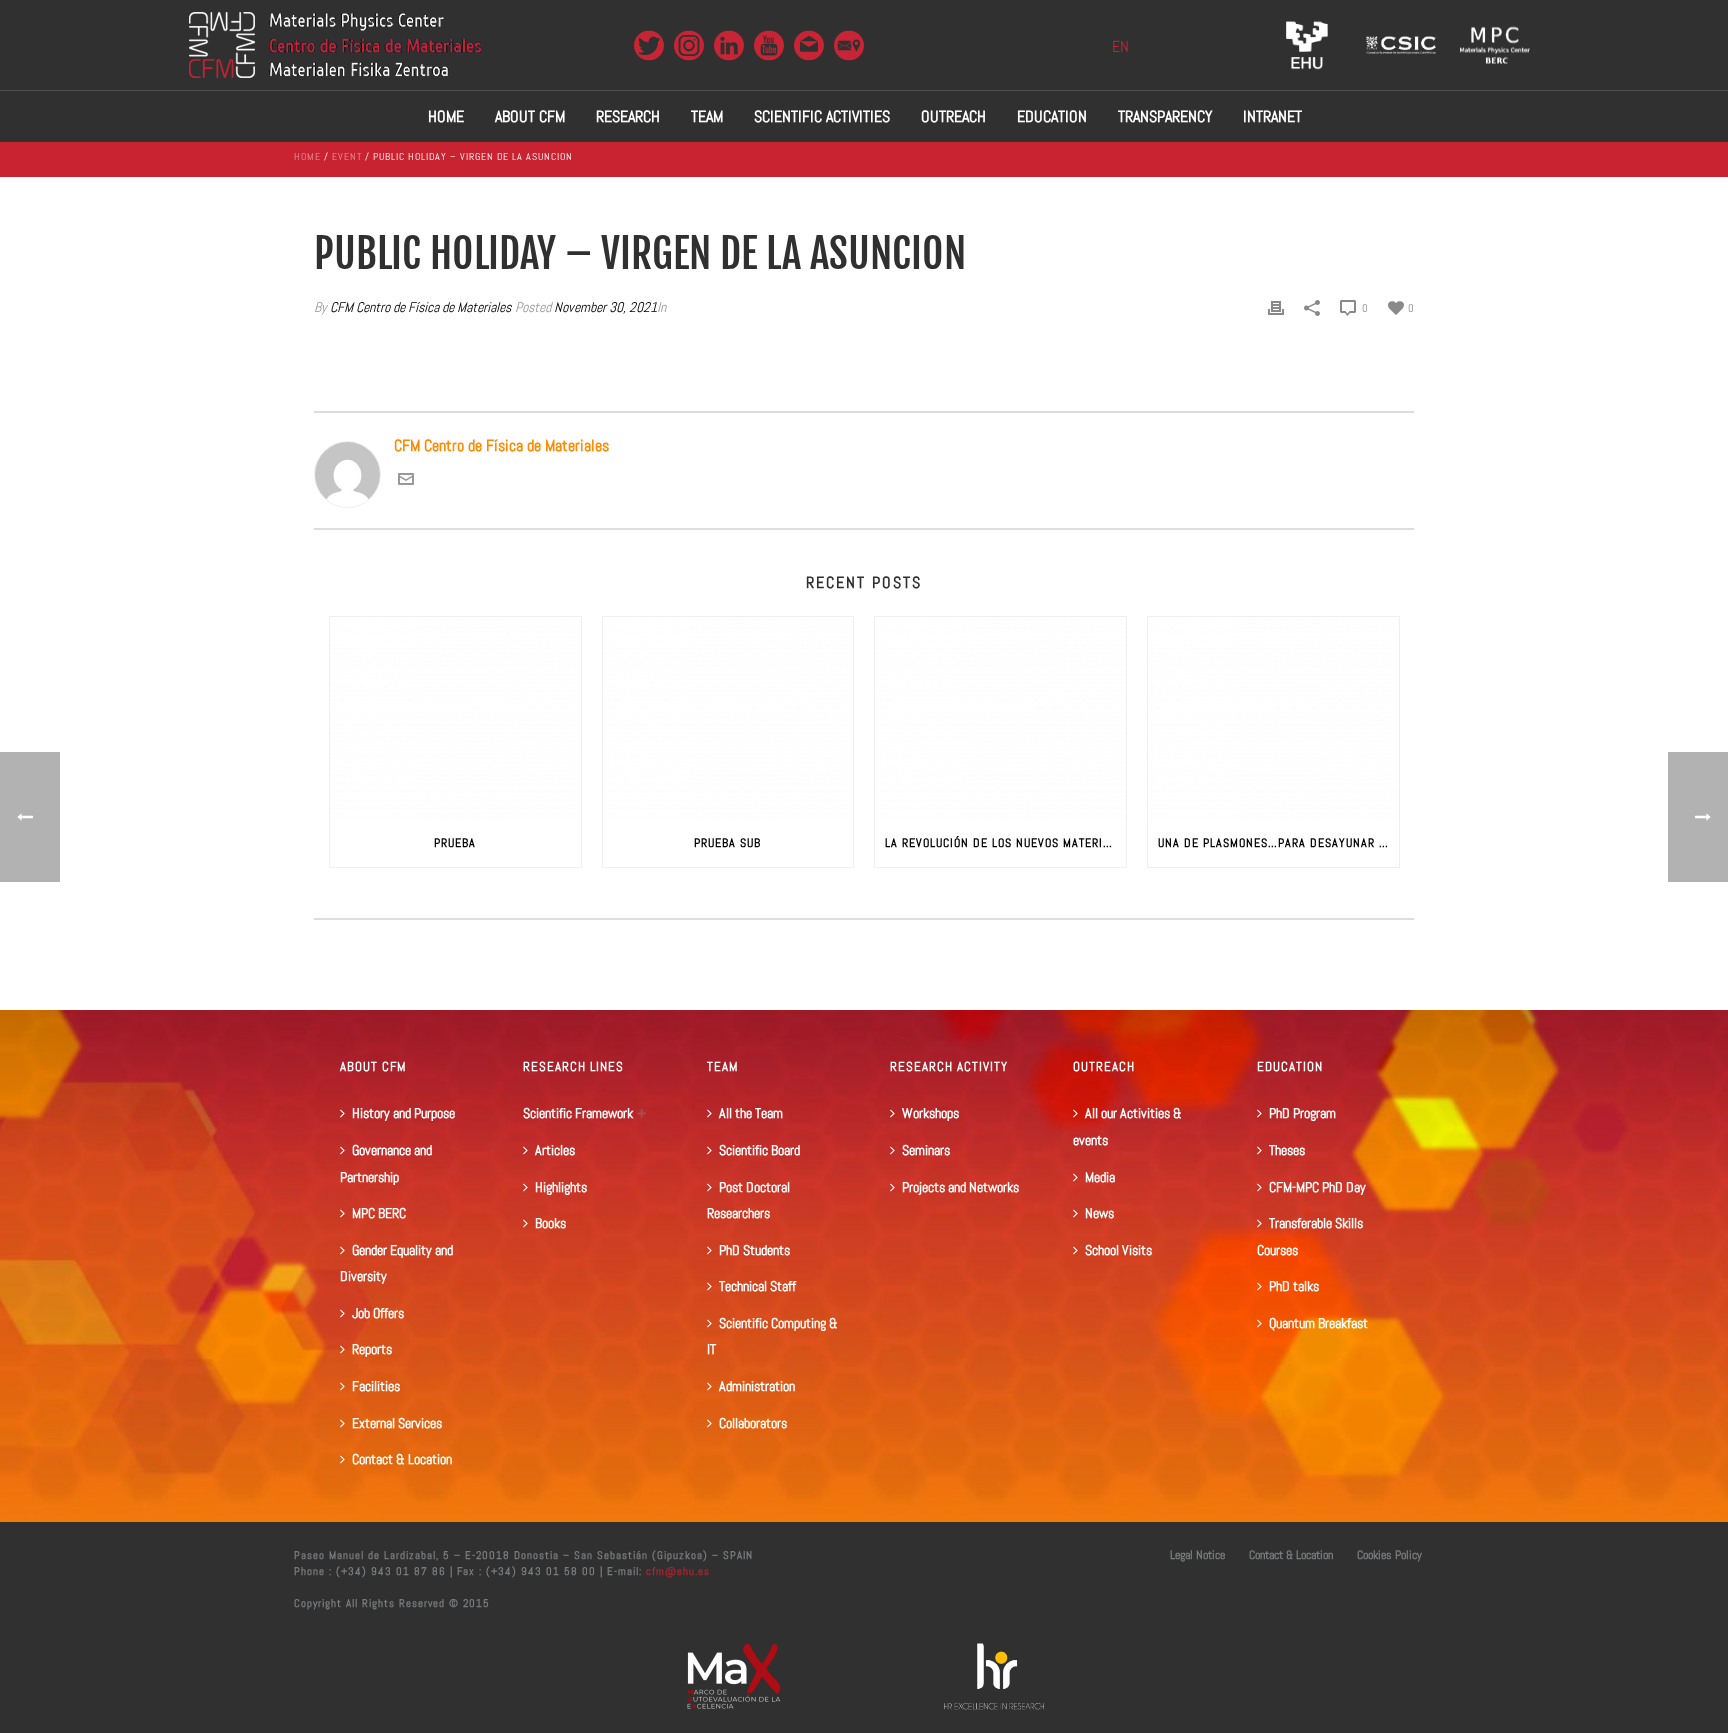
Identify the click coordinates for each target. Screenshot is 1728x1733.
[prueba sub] (728, 717)
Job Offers (378, 1313)
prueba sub (727, 843)
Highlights (561, 1187)
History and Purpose (403, 1113)
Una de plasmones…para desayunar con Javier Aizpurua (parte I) (1278, 843)
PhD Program (1302, 1113)
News (1099, 1213)
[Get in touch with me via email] (406, 481)
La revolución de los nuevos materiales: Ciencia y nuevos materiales (1005, 843)
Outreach (953, 116)
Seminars (926, 1150)
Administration (757, 1386)
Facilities (376, 1386)
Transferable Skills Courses (1310, 1236)
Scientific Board (759, 1150)
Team (707, 116)
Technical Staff (757, 1286)
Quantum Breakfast (1318, 1323)
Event (347, 156)
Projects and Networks (960, 1187)
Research (628, 116)
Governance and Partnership (386, 1163)
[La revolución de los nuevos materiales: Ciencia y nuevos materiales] (1000, 717)
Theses (1287, 1150)
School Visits (1118, 1250)
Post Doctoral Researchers (748, 1200)
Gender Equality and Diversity (396, 1263)
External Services (397, 1423)
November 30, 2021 (605, 307)
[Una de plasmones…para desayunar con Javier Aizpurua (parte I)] (1273, 717)
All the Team (751, 1113)
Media (1100, 1177)
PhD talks (1294, 1286)
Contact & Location (402, 1459)
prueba (455, 843)
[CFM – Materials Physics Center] (335, 45)
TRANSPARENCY (1165, 116)
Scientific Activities (822, 116)
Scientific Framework (578, 1113)
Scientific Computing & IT (772, 1336)
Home (446, 116)
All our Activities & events (1127, 1126)
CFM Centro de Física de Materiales (420, 307)
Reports (372, 1349)
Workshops (930, 1113)
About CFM (530, 116)
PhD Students (754, 1250)
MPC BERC (379, 1213)
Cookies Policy (1389, 1555)
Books (550, 1223)
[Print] (1276, 307)
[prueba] (455, 717)
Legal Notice (1197, 1555)
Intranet (1272, 116)
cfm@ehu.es (676, 1571)
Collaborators (753, 1423)
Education (1052, 116)
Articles (555, 1150)
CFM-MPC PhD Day (1317, 1187)
